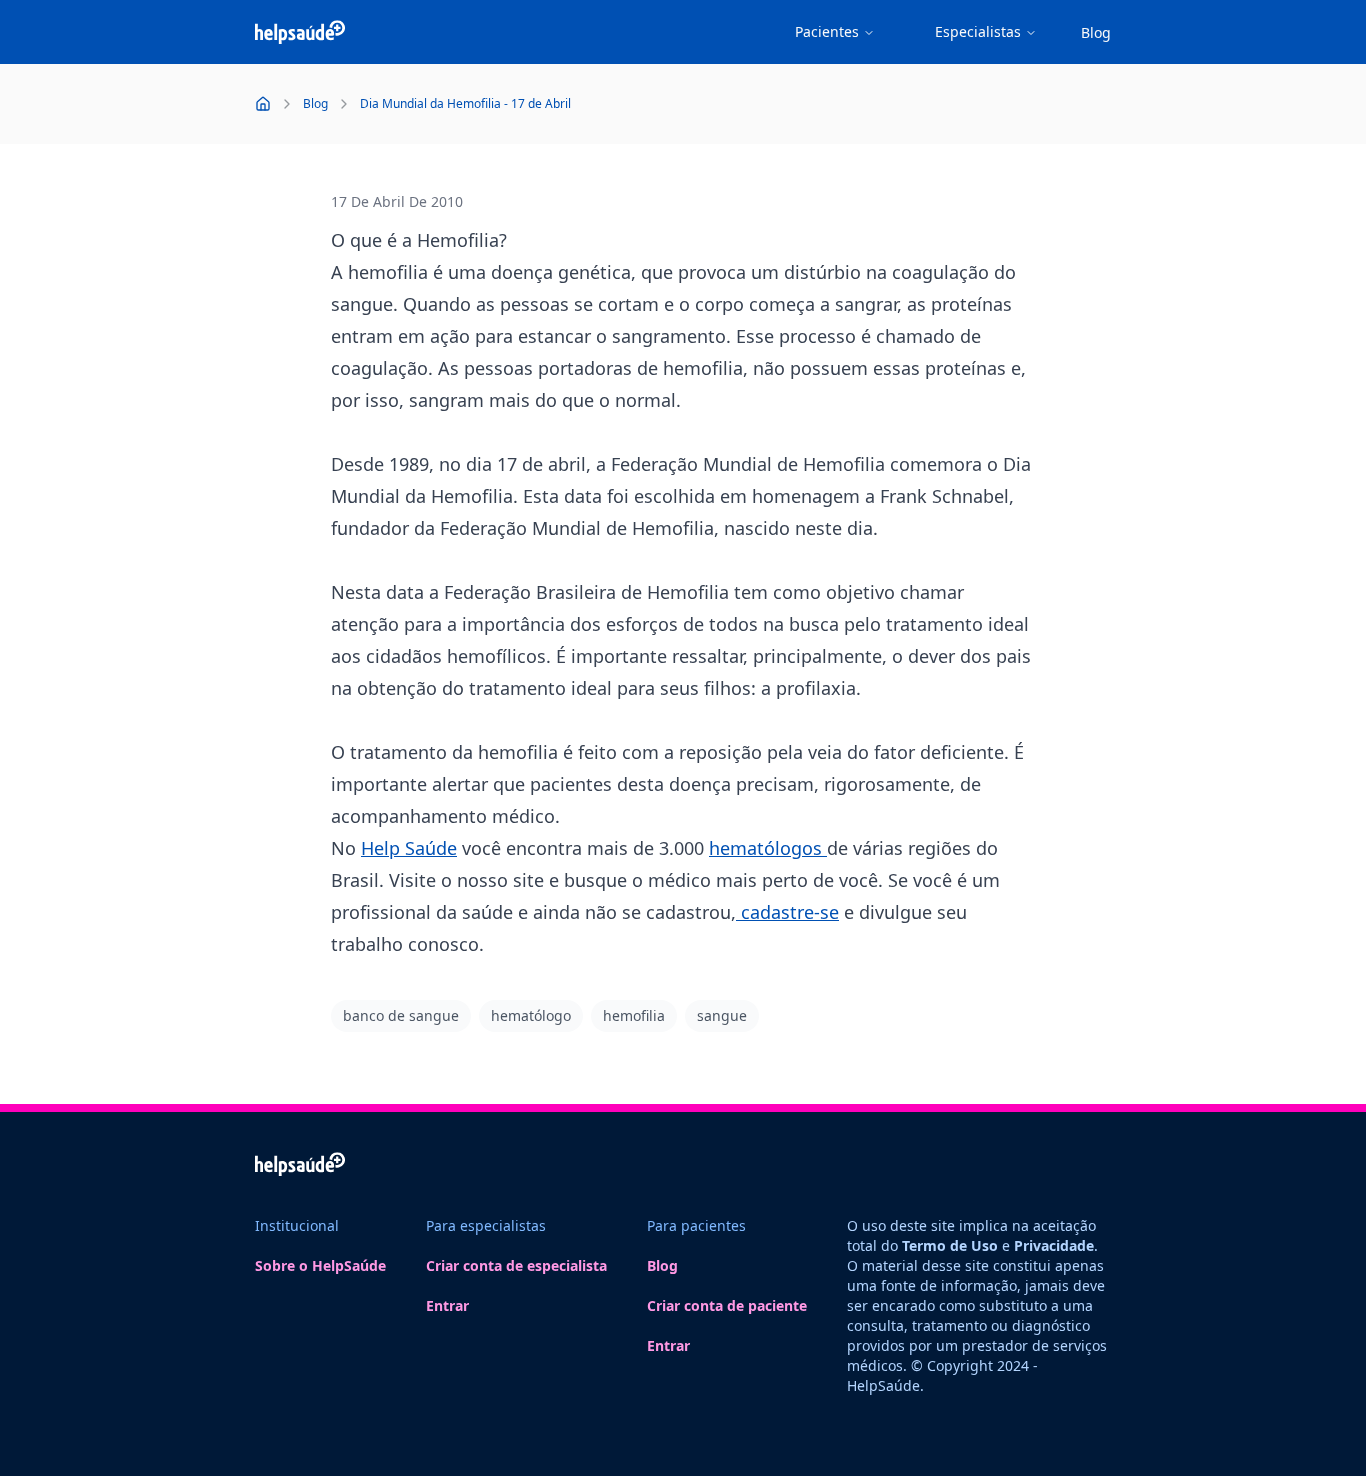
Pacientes (827, 31)
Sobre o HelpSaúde (320, 1265)
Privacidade (1054, 1245)
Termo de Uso (950, 1245)
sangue (722, 1015)
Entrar (447, 1305)
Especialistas (978, 31)
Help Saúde (409, 848)
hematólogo (531, 1015)
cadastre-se (787, 912)
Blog (1096, 32)
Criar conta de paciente (727, 1305)
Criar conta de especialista (516, 1265)
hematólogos (768, 848)
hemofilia (634, 1015)
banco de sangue (401, 1015)
